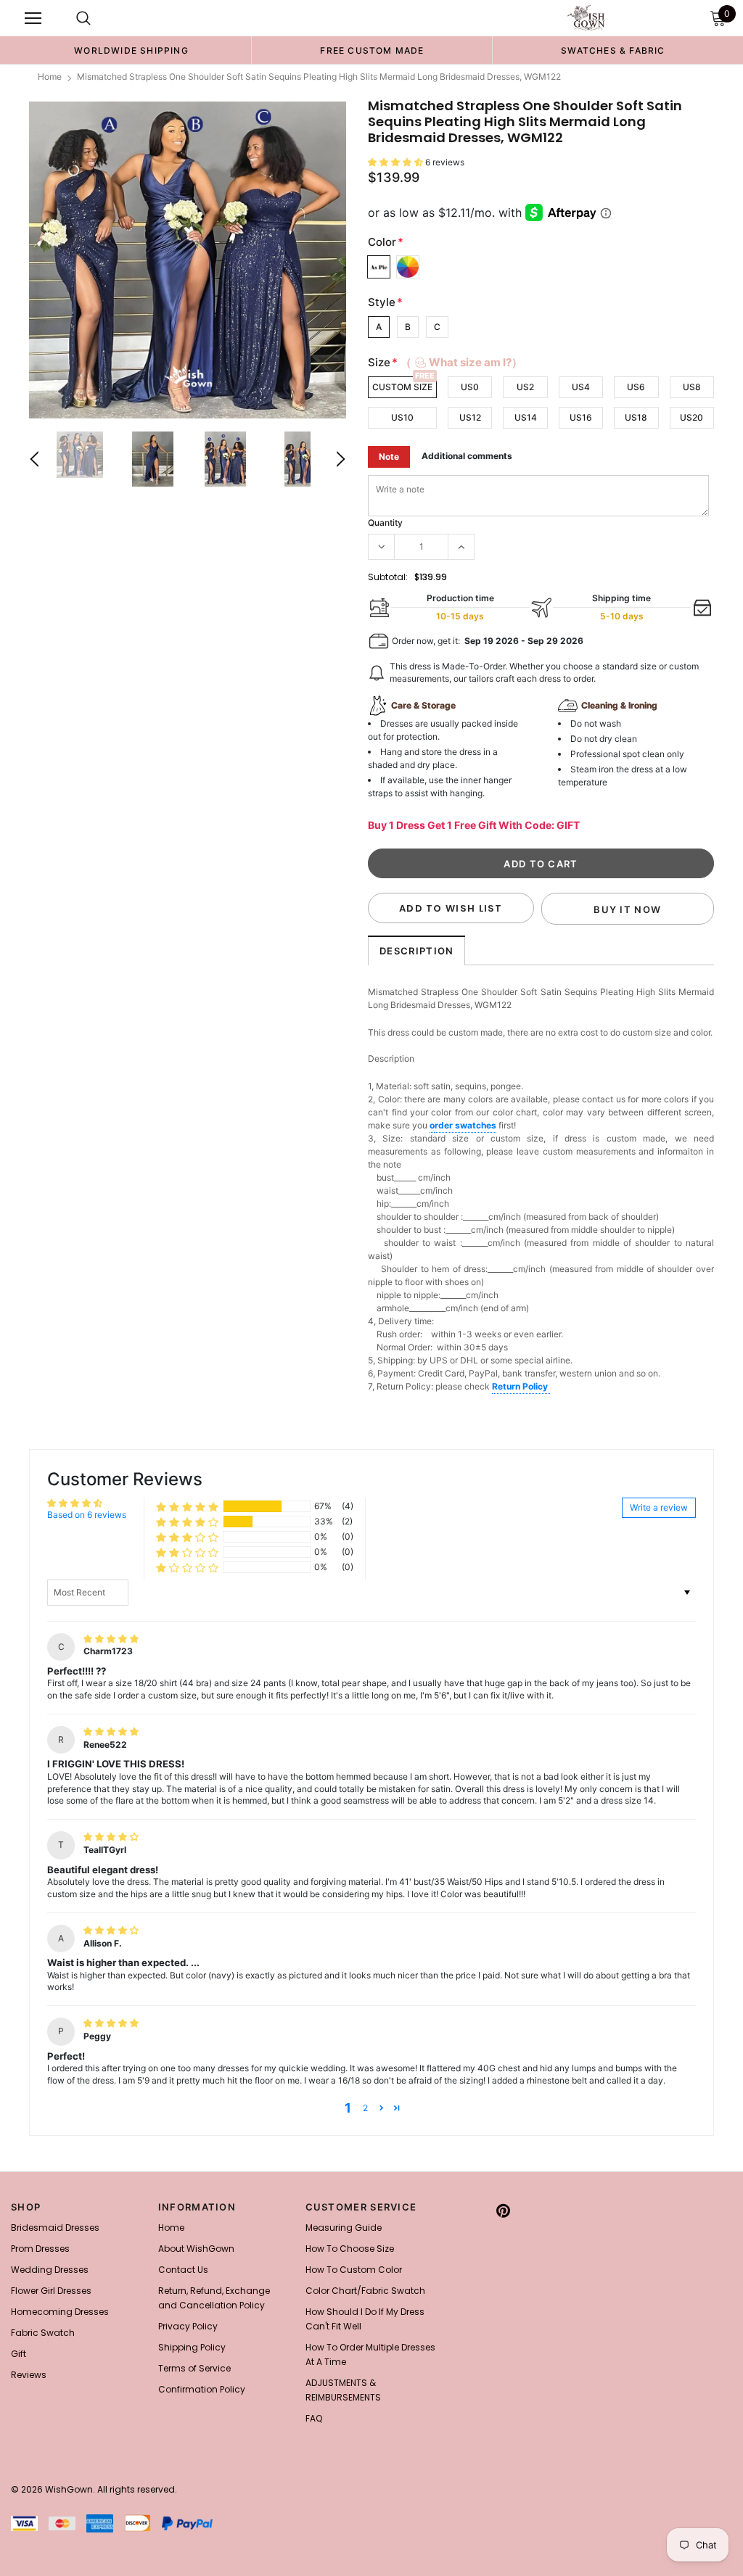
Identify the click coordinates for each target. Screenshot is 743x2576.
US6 (636, 387)
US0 (470, 387)
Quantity (385, 523)
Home (50, 77)
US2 (525, 387)
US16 (581, 417)
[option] (131, 50)
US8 (692, 387)
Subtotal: (388, 577)
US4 (581, 387)
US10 (402, 417)
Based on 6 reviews (87, 1515)
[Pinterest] (503, 2211)
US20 (691, 417)
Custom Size (402, 387)
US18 (636, 417)
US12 (470, 417)
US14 (526, 417)
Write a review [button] (659, 1507)
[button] (397, 162)
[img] (111, 1639)
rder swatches (465, 1125)
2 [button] (365, 2108)
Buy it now (627, 909)
